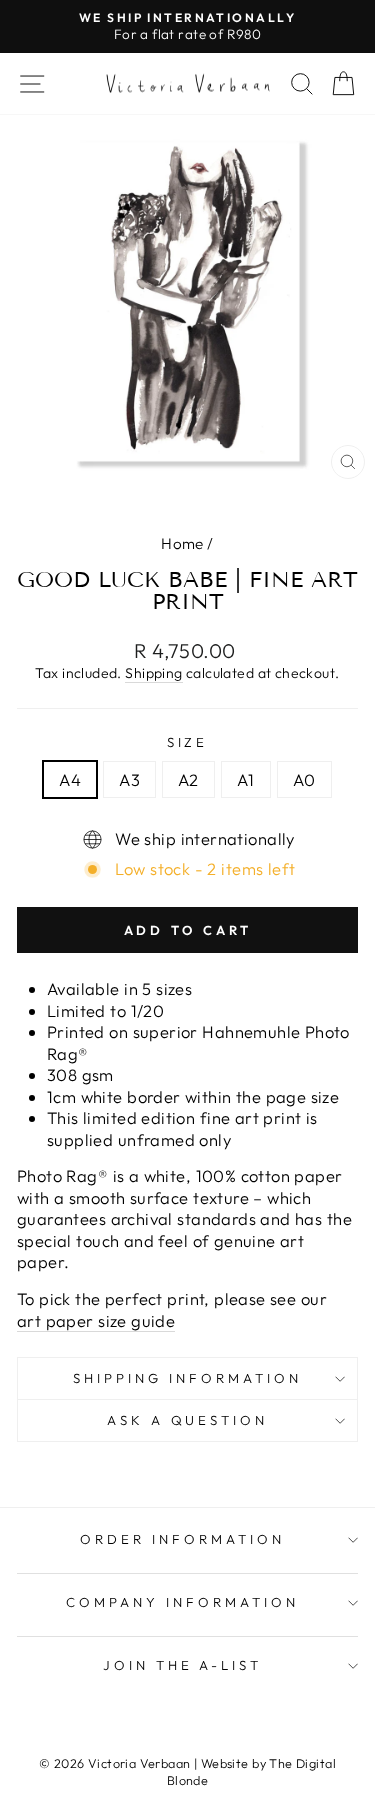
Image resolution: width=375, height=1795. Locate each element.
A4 (70, 779)
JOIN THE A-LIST (183, 1665)
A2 (188, 779)
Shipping (153, 673)
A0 (304, 779)
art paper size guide (96, 1320)
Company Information (182, 1602)
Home (182, 543)
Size (188, 742)
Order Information (182, 1539)
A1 (246, 779)
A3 (129, 779)
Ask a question (188, 1420)
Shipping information (187, 1378)
